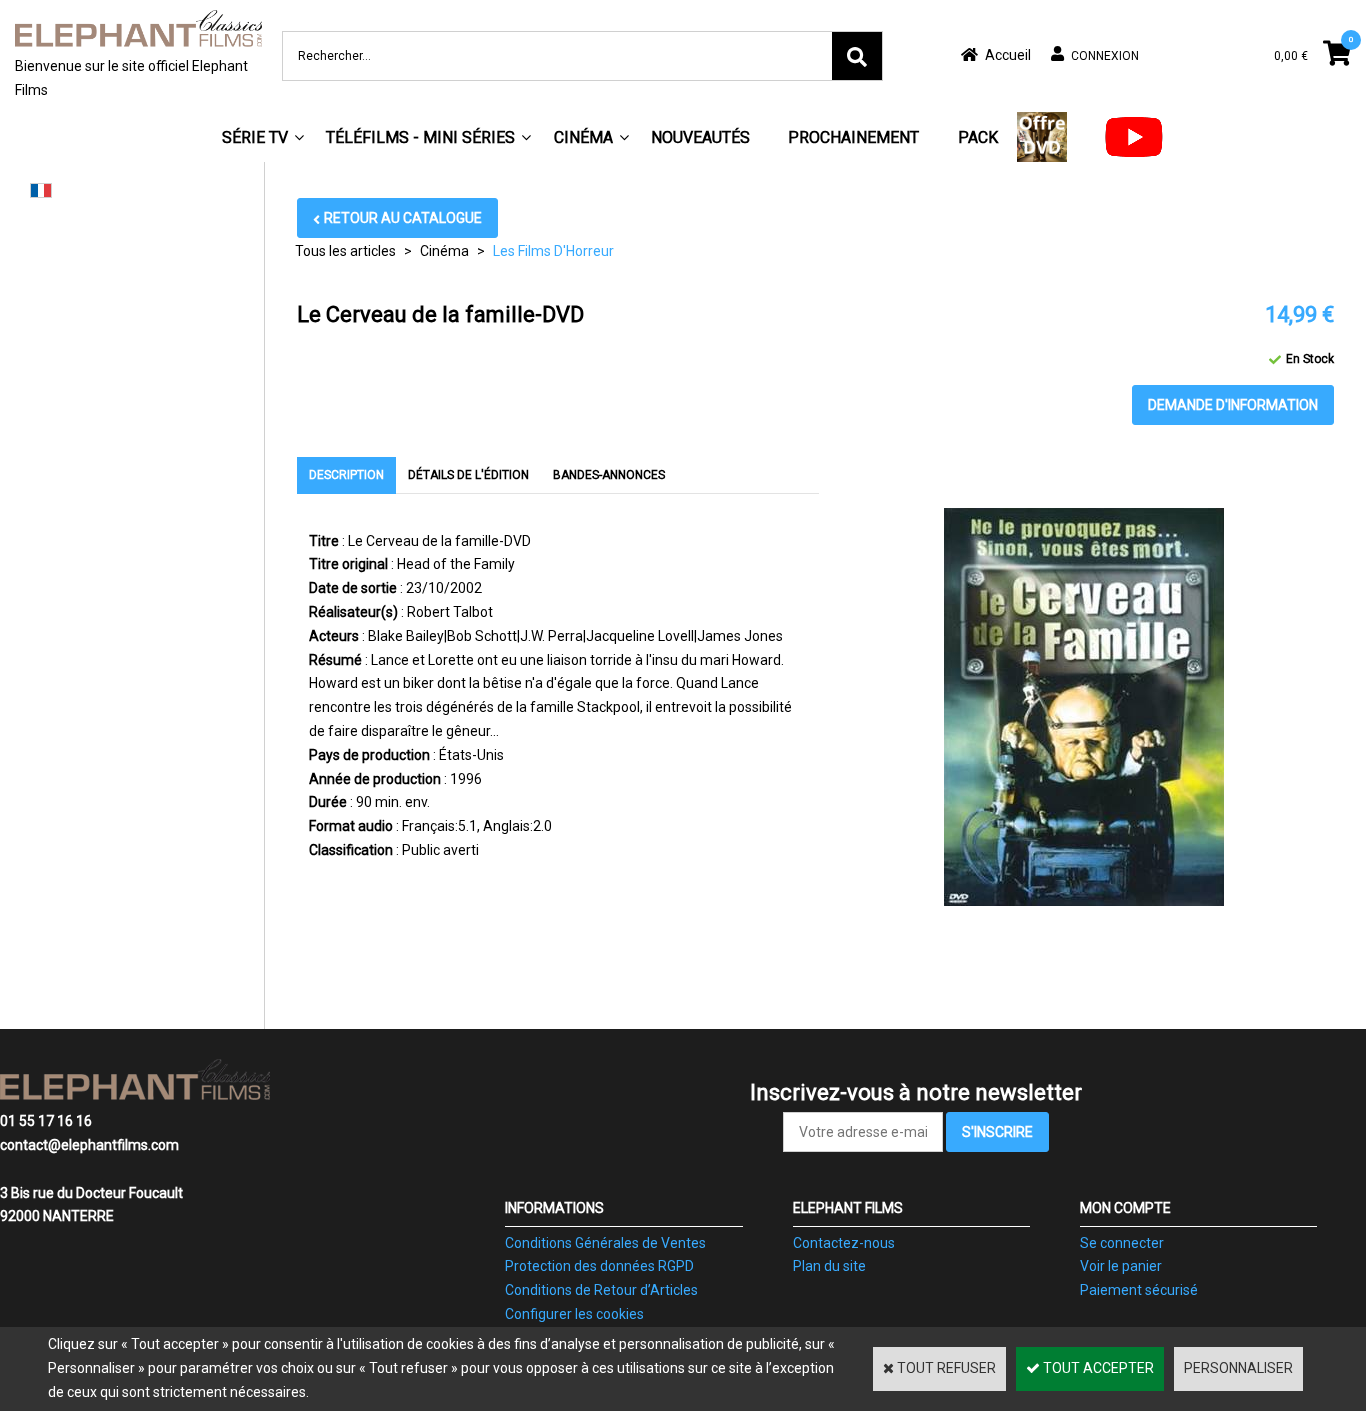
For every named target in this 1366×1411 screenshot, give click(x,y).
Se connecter (1122, 1243)
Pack (978, 137)
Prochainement (853, 137)
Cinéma (583, 137)
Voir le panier (1121, 1266)
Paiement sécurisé (1139, 1290)
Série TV (255, 137)
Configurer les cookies (574, 1314)
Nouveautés (700, 137)
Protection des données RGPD (599, 1266)
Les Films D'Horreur (553, 251)
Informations (554, 1208)
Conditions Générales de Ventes (605, 1243)
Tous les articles (345, 251)
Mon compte (1125, 1208)
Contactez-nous (844, 1243)
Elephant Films (848, 1208)
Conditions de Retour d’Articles (601, 1290)
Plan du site (829, 1266)
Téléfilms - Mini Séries (420, 137)
